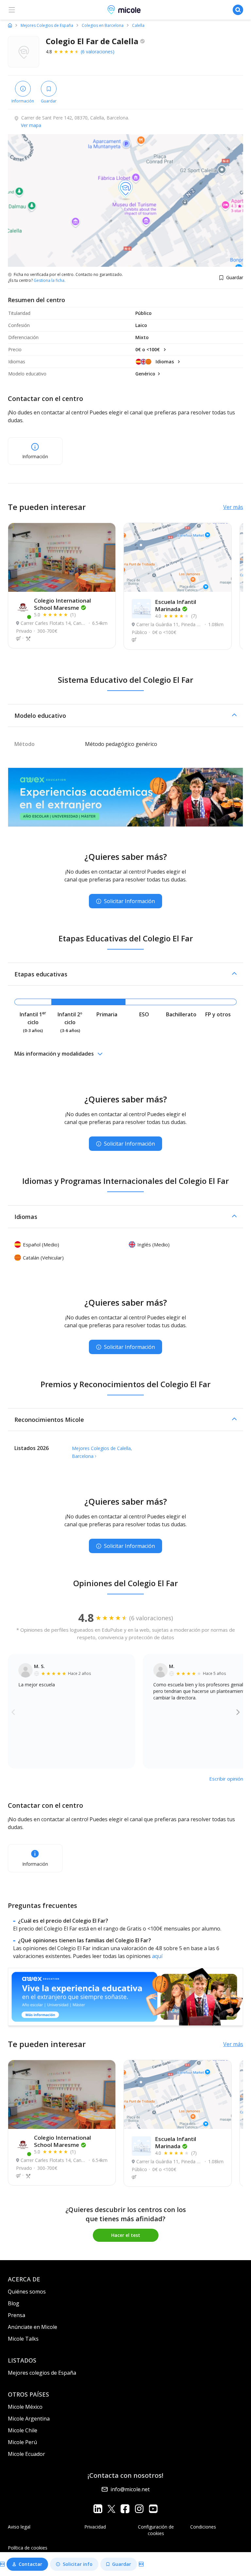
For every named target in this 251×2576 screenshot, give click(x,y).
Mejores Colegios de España (47, 26)
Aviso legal (19, 2527)
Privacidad (95, 2527)
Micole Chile (23, 2430)
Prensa (17, 2315)
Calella (138, 26)
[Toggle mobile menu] (12, 10)
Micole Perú (22, 2442)
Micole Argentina (29, 2419)
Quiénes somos (27, 2292)
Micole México (25, 2407)
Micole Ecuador (26, 2454)
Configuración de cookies (156, 2530)
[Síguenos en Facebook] (125, 2508)
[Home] (10, 25)
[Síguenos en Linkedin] (98, 2508)
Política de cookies (28, 2548)
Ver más (233, 507)
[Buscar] (238, 10)
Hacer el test (126, 2235)
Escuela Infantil (176, 605)
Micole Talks (23, 2339)
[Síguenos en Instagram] (139, 2508)
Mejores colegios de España (42, 2373)
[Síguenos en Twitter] (111, 2508)
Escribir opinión (226, 1779)
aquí (157, 1956)
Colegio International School (62, 604)
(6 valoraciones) (98, 52)
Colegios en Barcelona (103, 26)
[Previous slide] (13, 1712)
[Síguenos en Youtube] (153, 2508)
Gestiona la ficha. (50, 281)
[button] (125, 716)
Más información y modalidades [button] (54, 1054)
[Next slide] (238, 1712)
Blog (14, 2303)
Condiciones (203, 2527)
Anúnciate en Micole (33, 2327)
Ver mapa (31, 125)
